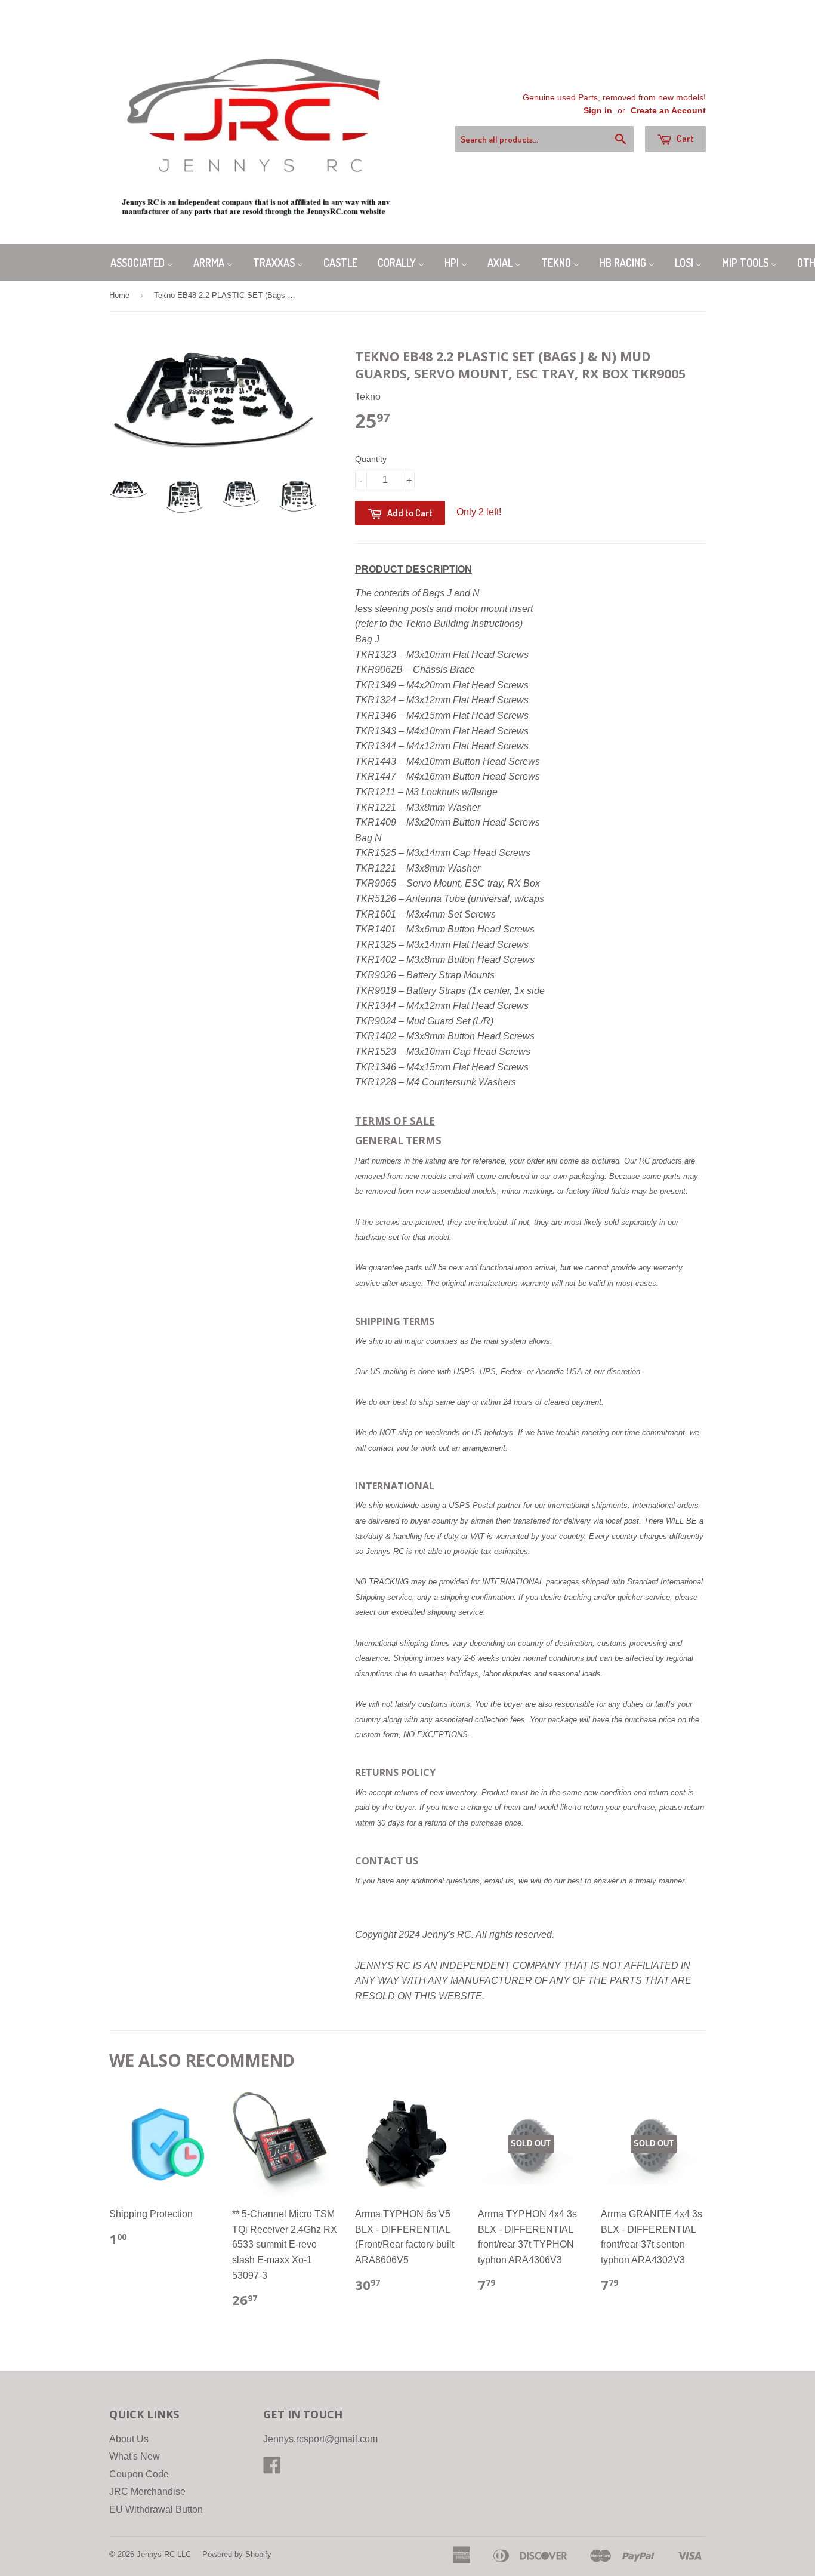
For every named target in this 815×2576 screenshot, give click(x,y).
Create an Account (668, 111)
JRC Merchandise (147, 2492)
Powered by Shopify (237, 2554)
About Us (129, 2439)
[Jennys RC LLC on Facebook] (272, 2469)
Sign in (598, 111)
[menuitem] (142, 262)
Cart (684, 139)
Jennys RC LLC (164, 2554)
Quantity (371, 459)
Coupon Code (139, 2474)
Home (119, 295)
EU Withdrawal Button (156, 2509)
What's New (135, 2456)
